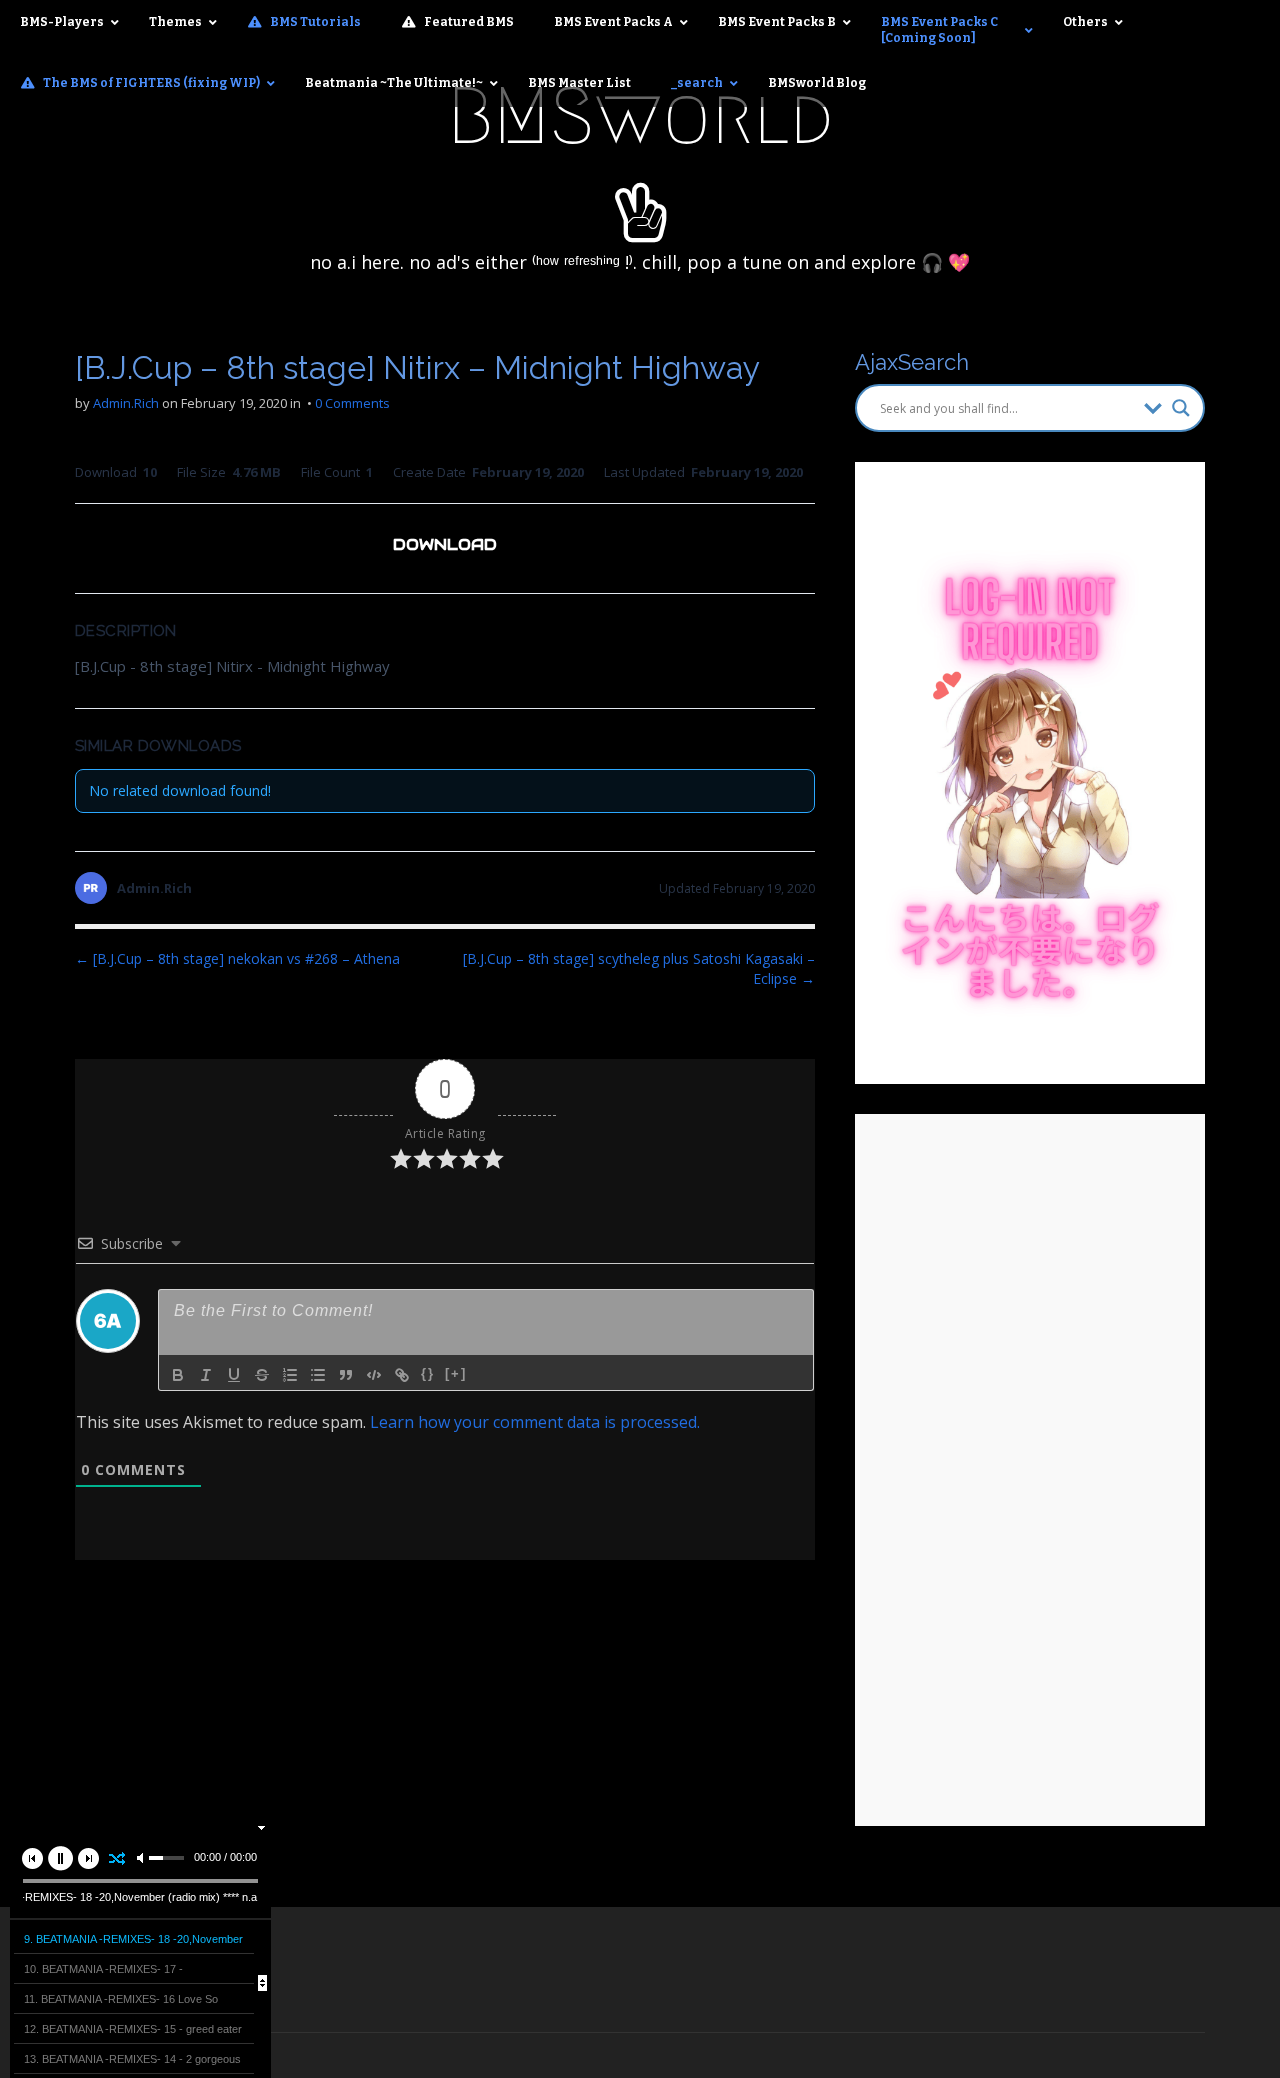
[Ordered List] (290, 1375)
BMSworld (640, 116)
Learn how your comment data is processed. (535, 1422)
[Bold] (178, 1375)
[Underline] (234, 1375)
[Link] (402, 1375)
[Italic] (206, 1375)
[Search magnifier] (1181, 408)
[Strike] (262, 1375)
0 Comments (352, 403)
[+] (456, 1373)
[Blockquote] (346, 1375)
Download (445, 544)
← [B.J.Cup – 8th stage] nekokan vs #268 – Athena (237, 958)
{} (428, 1373)
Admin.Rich (126, 403)
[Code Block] (374, 1375)
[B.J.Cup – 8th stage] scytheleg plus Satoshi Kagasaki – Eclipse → (639, 968)
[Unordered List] (318, 1375)
